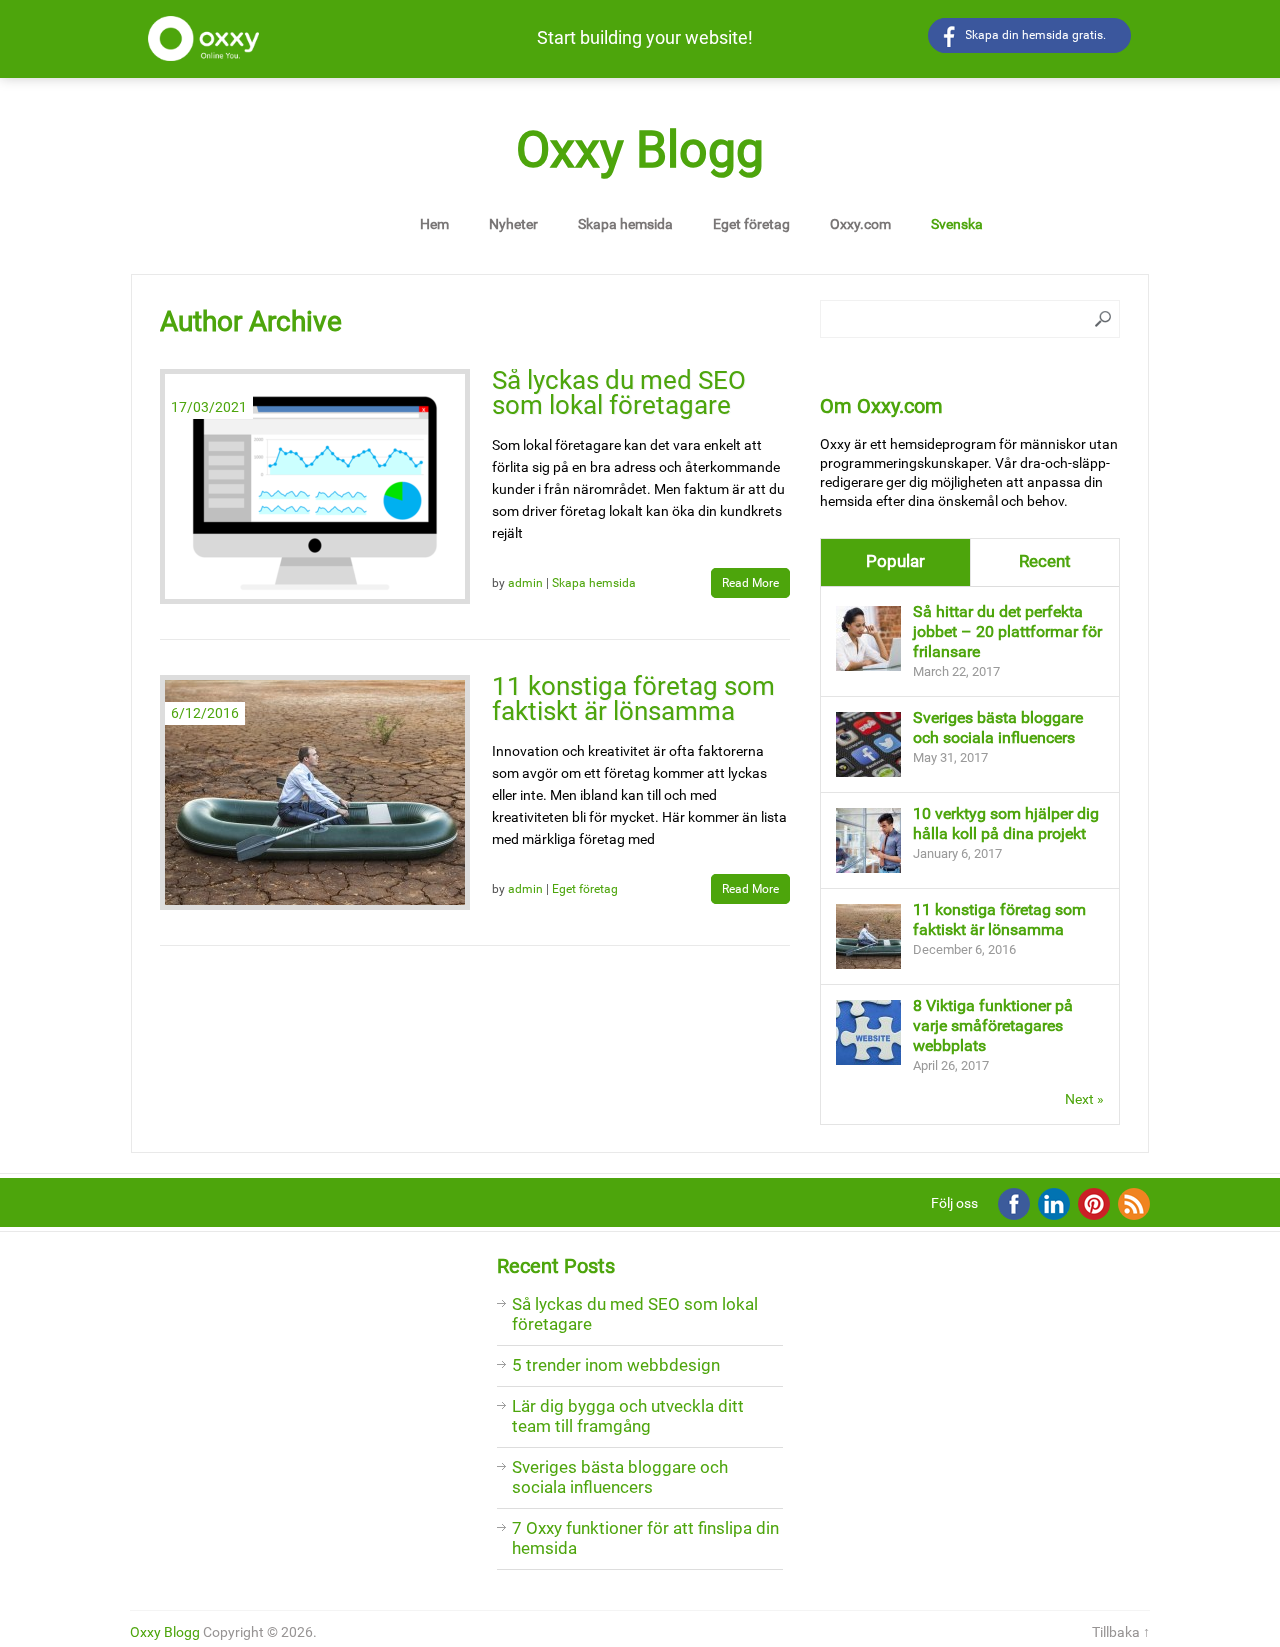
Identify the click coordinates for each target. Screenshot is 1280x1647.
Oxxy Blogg (640, 150)
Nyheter (513, 224)
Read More (750, 583)
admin (525, 583)
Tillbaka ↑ (1121, 1632)
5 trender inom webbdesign (616, 1365)
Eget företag (751, 224)
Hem (434, 224)
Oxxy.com (860, 224)
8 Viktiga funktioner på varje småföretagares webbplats (993, 1025)
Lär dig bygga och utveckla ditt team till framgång (628, 1416)
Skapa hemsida (625, 224)
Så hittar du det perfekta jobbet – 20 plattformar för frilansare (1007, 631)
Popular (895, 561)
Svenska (957, 224)
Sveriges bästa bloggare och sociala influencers (998, 727)
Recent (1045, 561)
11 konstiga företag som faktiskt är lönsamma (633, 698)
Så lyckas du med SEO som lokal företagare (619, 392)
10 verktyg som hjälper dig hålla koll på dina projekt (1006, 823)
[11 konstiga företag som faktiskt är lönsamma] (315, 792)
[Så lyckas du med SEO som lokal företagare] (315, 486)
